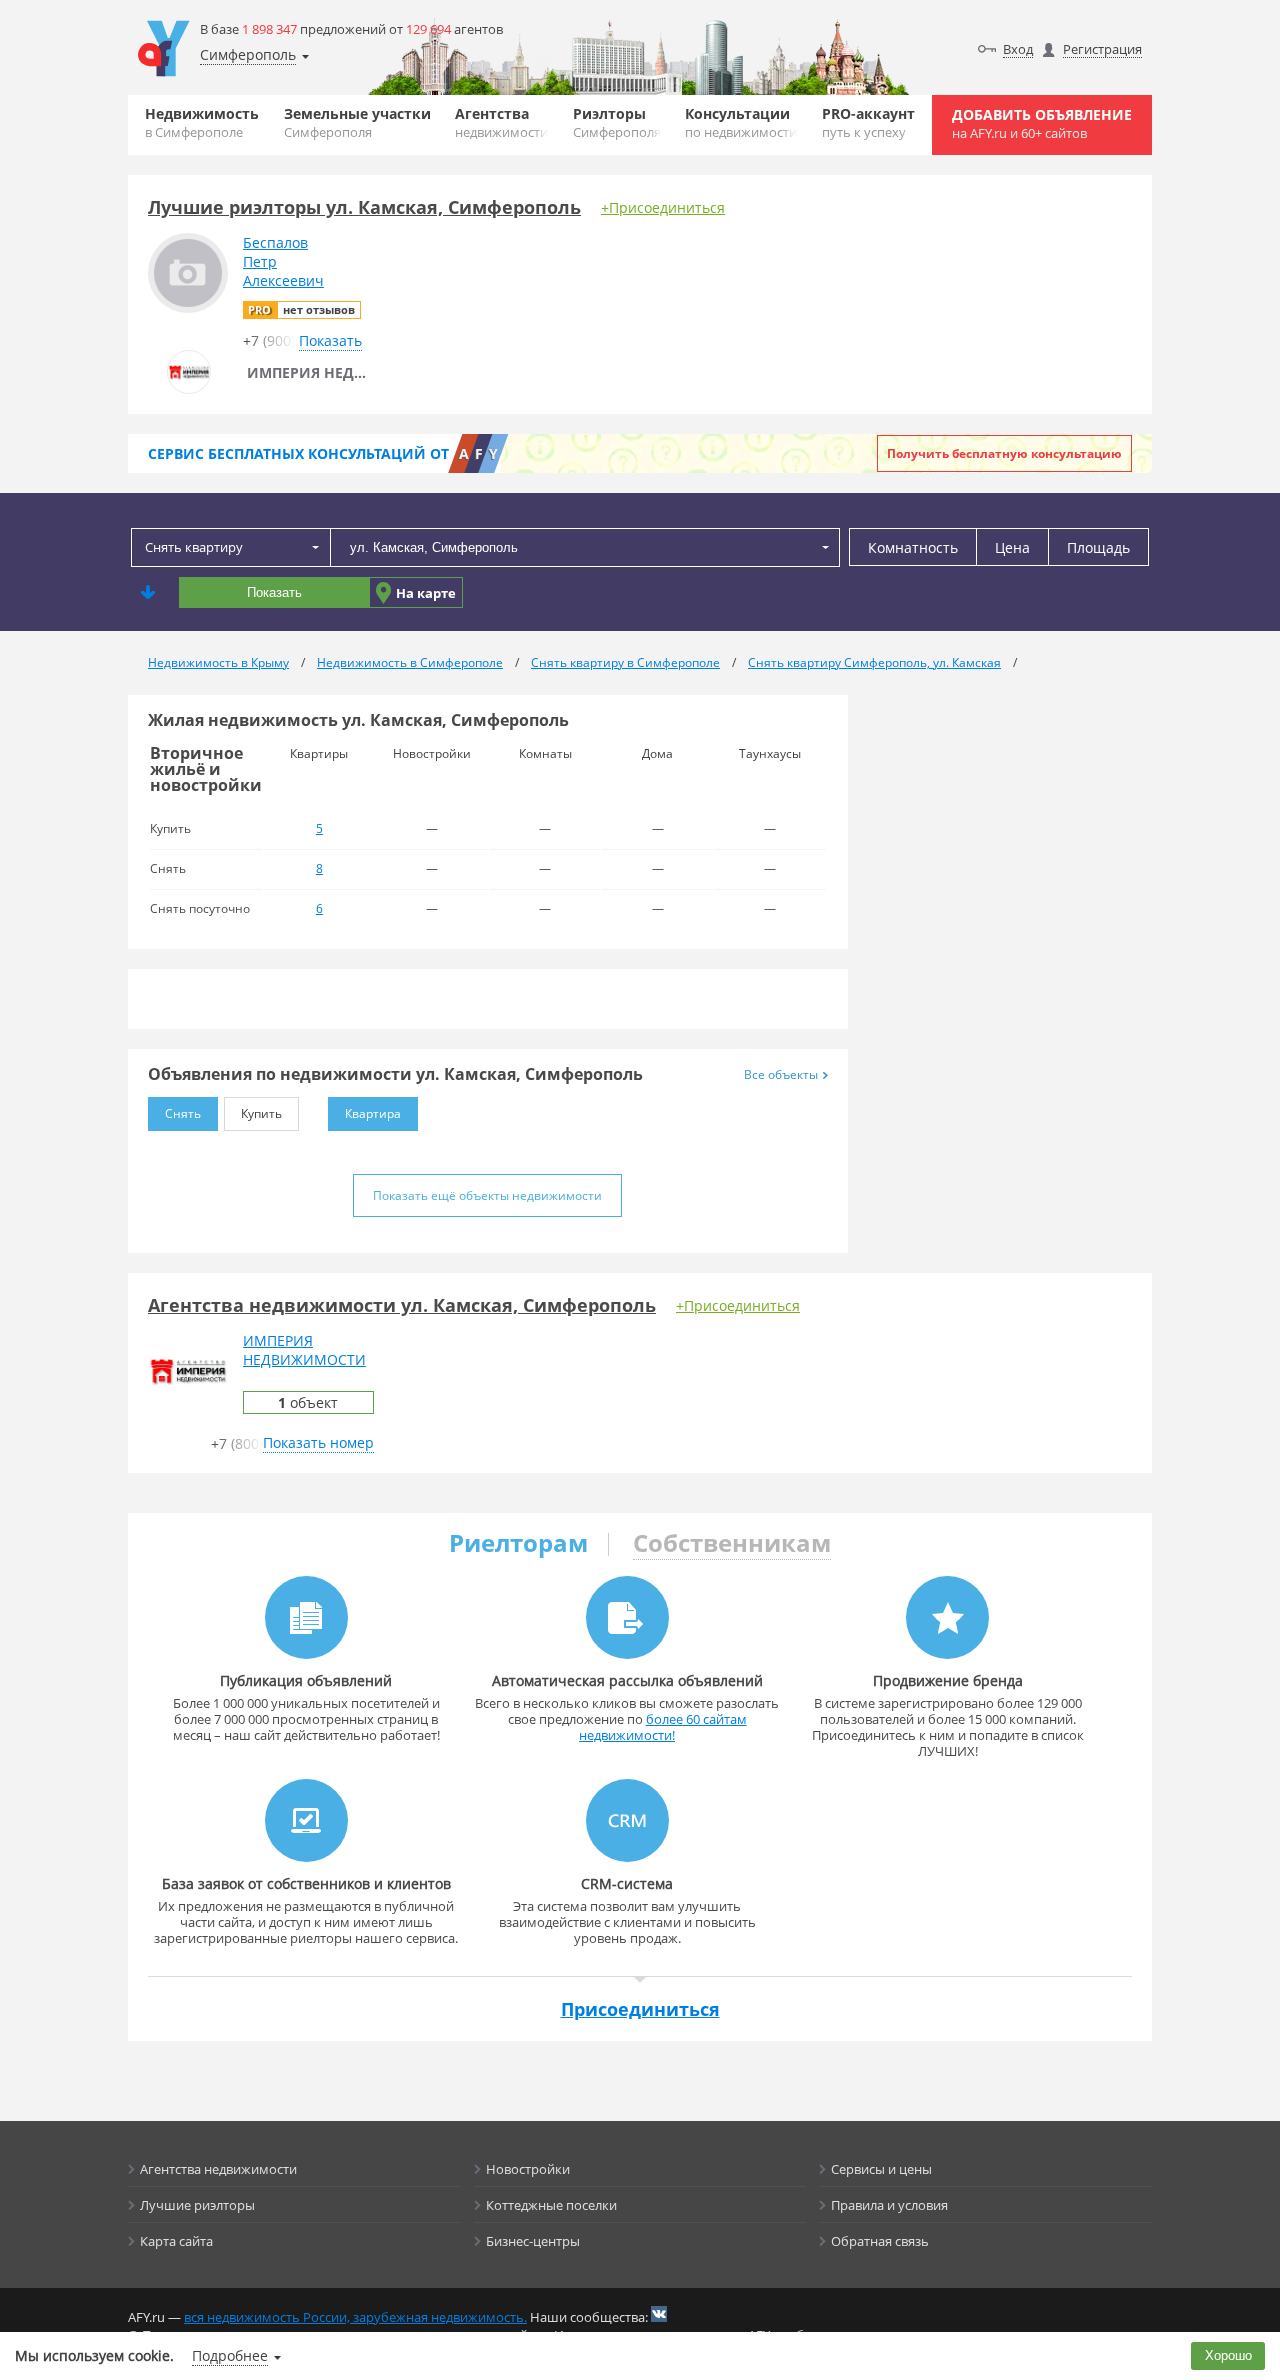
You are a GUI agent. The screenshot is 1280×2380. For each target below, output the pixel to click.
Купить (261, 1113)
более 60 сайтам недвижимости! (663, 1727)
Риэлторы (617, 122)
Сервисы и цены (881, 2169)
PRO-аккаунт (868, 122)
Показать (274, 592)
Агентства (501, 122)
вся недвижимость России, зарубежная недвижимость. (355, 2317)
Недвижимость (202, 122)
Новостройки (528, 2169)
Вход (1018, 49)
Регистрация (1102, 49)
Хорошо (1228, 2355)
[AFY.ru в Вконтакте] (659, 2314)
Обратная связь (880, 2241)
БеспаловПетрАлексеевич (283, 261)
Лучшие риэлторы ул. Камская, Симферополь (364, 207)
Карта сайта (176, 2241)
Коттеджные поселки (551, 2205)
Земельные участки (357, 122)
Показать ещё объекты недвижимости (487, 1195)
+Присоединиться (663, 207)
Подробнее (230, 2355)
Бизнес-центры (533, 2241)
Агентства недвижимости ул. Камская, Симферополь (402, 1305)
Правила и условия (889, 2205)
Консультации (741, 122)
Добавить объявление (1042, 123)
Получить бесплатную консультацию (1004, 453)
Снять (183, 1113)
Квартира (373, 1113)
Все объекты (781, 1074)
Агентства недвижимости (218, 2169)
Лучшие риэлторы (197, 2205)
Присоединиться (640, 2009)
